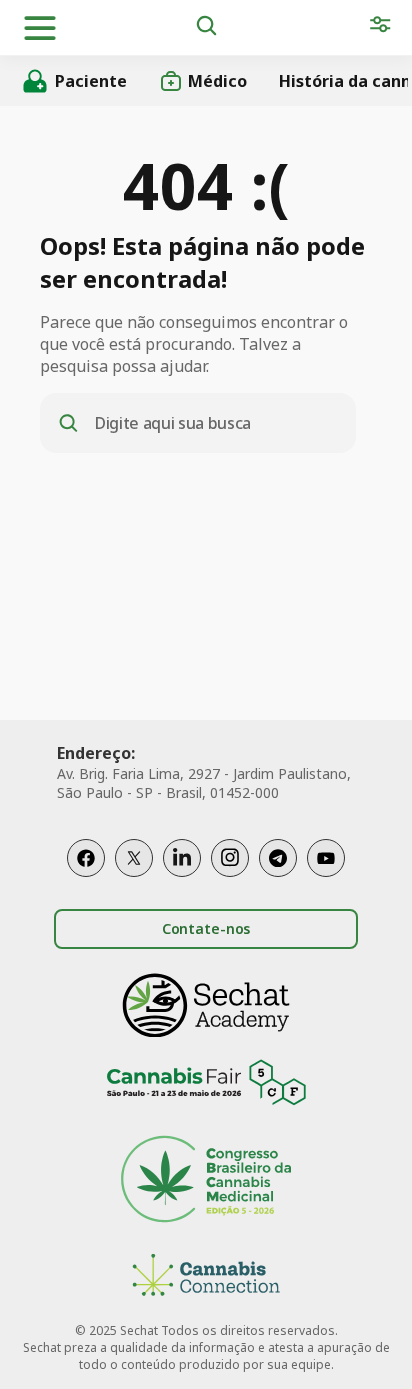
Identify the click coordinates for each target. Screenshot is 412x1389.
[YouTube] (326, 858)
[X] (134, 858)
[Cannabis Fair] (206, 1085)
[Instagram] (230, 858)
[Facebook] (86, 858)
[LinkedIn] (182, 858)
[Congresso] (206, 1181)
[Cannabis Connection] (206, 1277)
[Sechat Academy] (206, 1005)
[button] (40, 28)
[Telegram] (278, 858)
